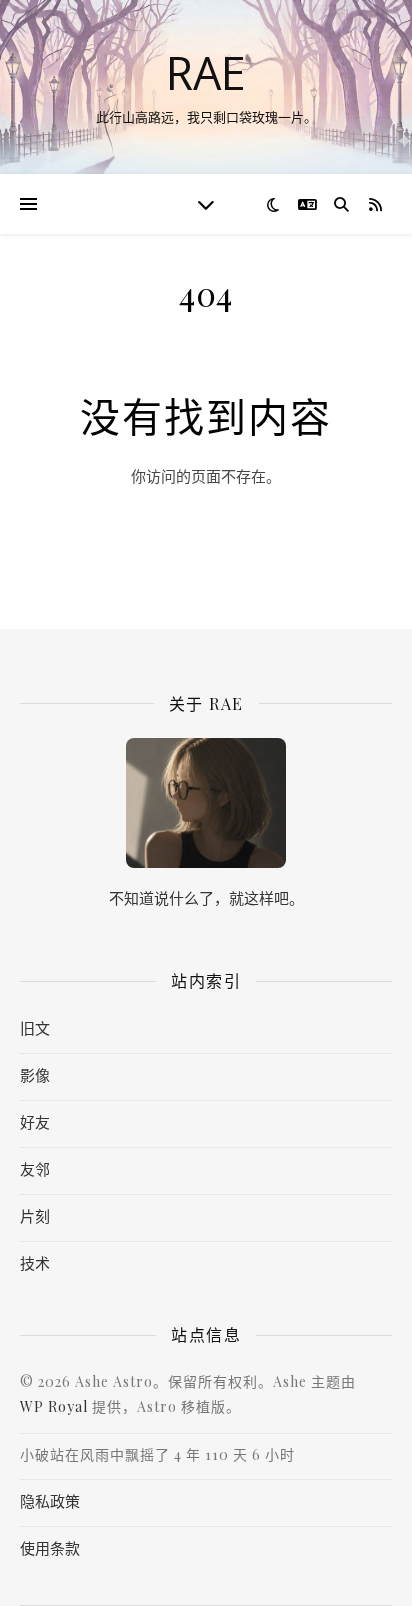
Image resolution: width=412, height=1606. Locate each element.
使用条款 (50, 1548)
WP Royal (54, 1406)
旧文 (35, 1028)
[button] (28, 204)
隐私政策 (50, 1501)
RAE (206, 72)
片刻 (35, 1216)
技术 (35, 1263)
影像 (35, 1075)
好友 (35, 1122)
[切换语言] (307, 204)
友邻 (35, 1169)
